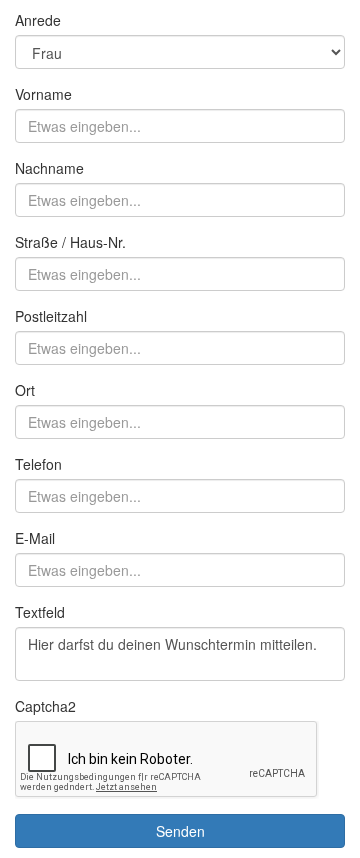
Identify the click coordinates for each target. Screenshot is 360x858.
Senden (180, 831)
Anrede (38, 20)
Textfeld (40, 612)
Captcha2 (45, 706)
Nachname (49, 168)
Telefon (38, 464)
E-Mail (35, 538)
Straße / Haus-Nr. (70, 242)
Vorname (43, 94)
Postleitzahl (51, 316)
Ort (25, 390)
